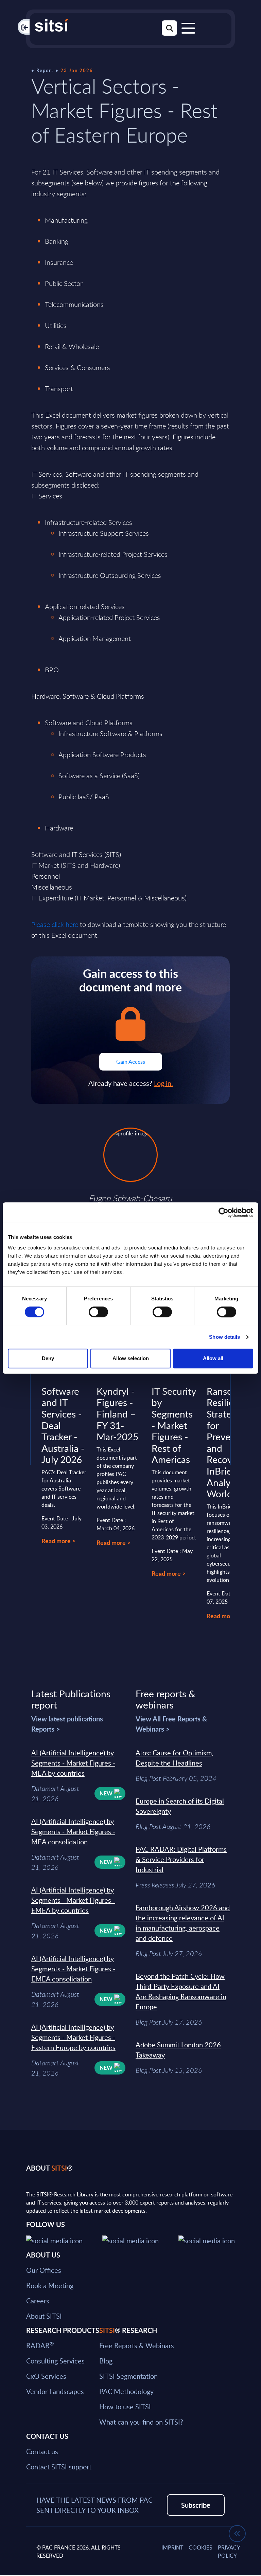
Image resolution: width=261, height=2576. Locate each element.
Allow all (213, 1358)
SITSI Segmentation (128, 2376)
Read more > (58, 1541)
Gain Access (131, 1062)
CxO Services (46, 2376)
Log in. (163, 1083)
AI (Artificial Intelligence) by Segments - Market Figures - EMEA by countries (73, 1900)
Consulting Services (55, 2361)
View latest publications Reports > (67, 1724)
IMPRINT (172, 2547)
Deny (48, 1358)
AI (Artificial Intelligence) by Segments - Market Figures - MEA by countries (73, 1763)
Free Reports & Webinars (137, 2345)
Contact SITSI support (59, 2467)
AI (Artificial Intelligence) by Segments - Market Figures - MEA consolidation (73, 1831)
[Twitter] (54, 2240)
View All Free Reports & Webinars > (171, 1724)
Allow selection (131, 1358)
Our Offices (44, 2270)
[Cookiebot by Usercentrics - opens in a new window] (223, 1212)
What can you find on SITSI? (141, 2422)
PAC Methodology (126, 2391)
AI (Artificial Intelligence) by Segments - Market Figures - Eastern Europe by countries (73, 2037)
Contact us (42, 2451)
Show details (224, 1337)
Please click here (55, 924)
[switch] (98, 1312)
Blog (106, 2361)
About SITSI (44, 2316)
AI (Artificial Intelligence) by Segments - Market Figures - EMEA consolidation (73, 1969)
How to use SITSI (125, 2407)
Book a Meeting (50, 2285)
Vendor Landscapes (55, 2391)
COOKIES (201, 2547)
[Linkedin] (130, 2240)
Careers (38, 2301)
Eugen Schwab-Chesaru (130, 1198)
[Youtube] (207, 2240)
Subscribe (196, 2505)
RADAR (40, 2345)
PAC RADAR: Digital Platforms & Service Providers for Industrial (181, 1859)
